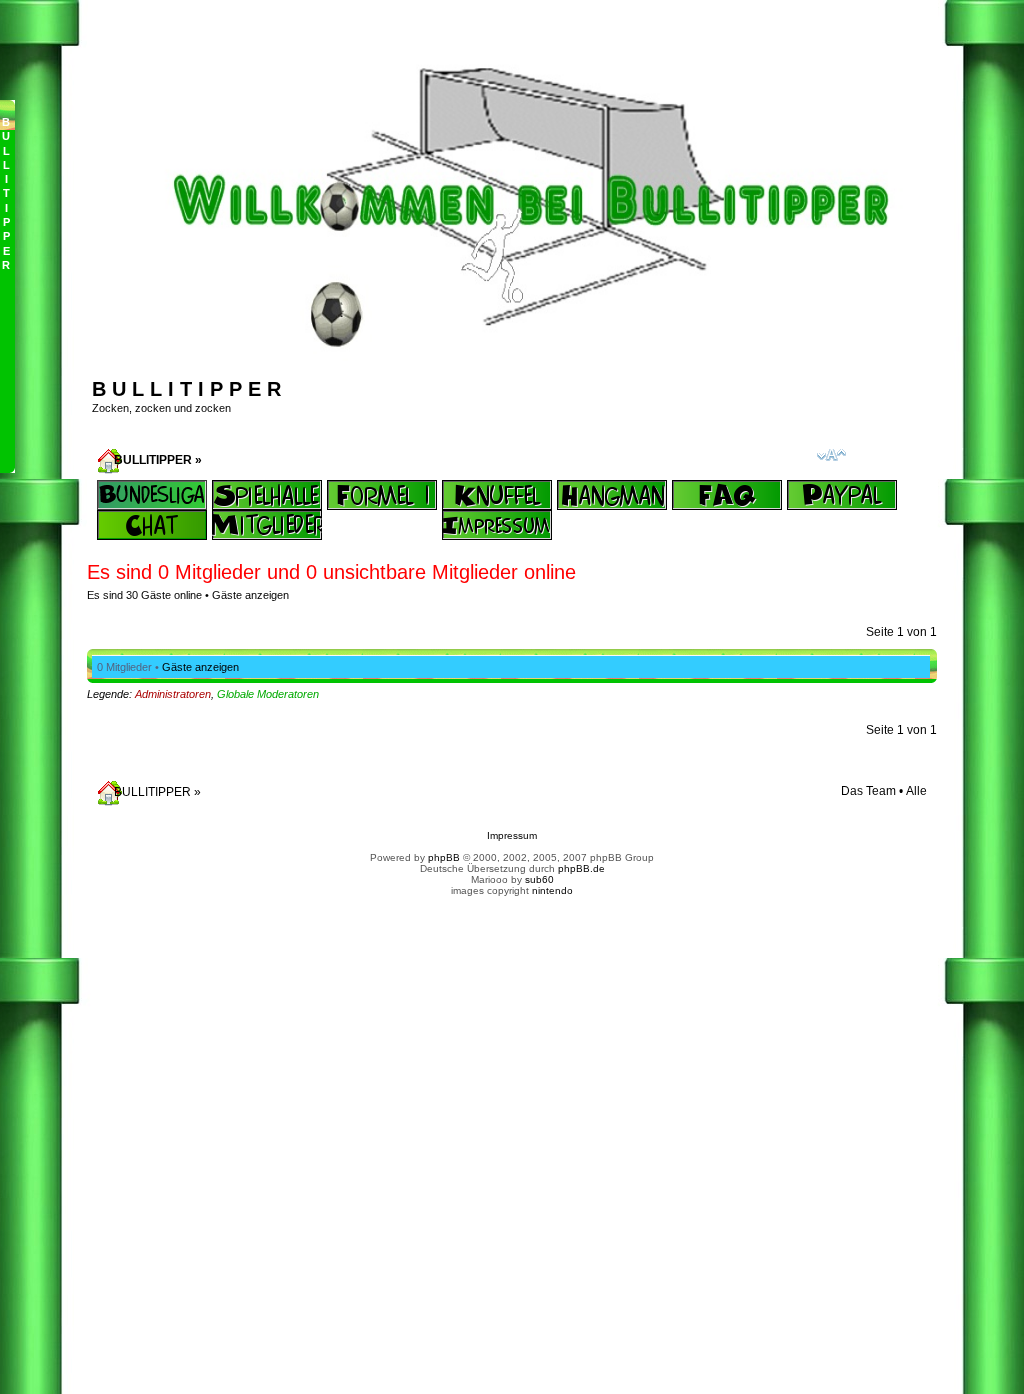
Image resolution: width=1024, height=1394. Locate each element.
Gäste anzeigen (250, 595)
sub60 (539, 879)
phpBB (444, 857)
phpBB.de (581, 868)
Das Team (868, 791)
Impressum (512, 835)
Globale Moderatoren (268, 694)
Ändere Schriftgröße (831, 455)
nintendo (552, 890)
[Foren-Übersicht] (523, 352)
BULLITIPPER (153, 460)
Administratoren (173, 694)
